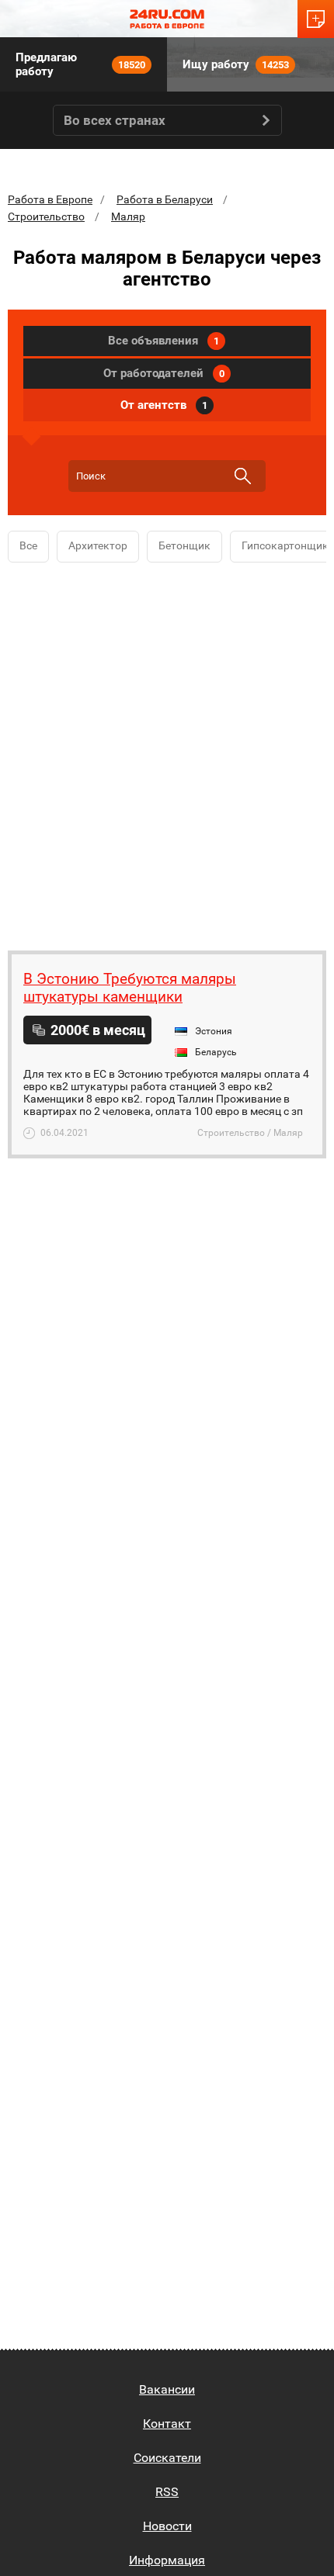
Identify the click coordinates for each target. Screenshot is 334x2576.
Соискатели (167, 2458)
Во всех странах (115, 120)
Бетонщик (184, 545)
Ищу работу (236, 64)
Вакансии (167, 2389)
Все (28, 545)
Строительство (46, 216)
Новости (167, 2526)
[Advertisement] (167, 753)
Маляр (128, 216)
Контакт (167, 2424)
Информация (167, 2560)
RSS (167, 2492)
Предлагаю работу (80, 64)
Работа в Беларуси (165, 199)
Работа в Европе (50, 199)
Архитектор (98, 545)
